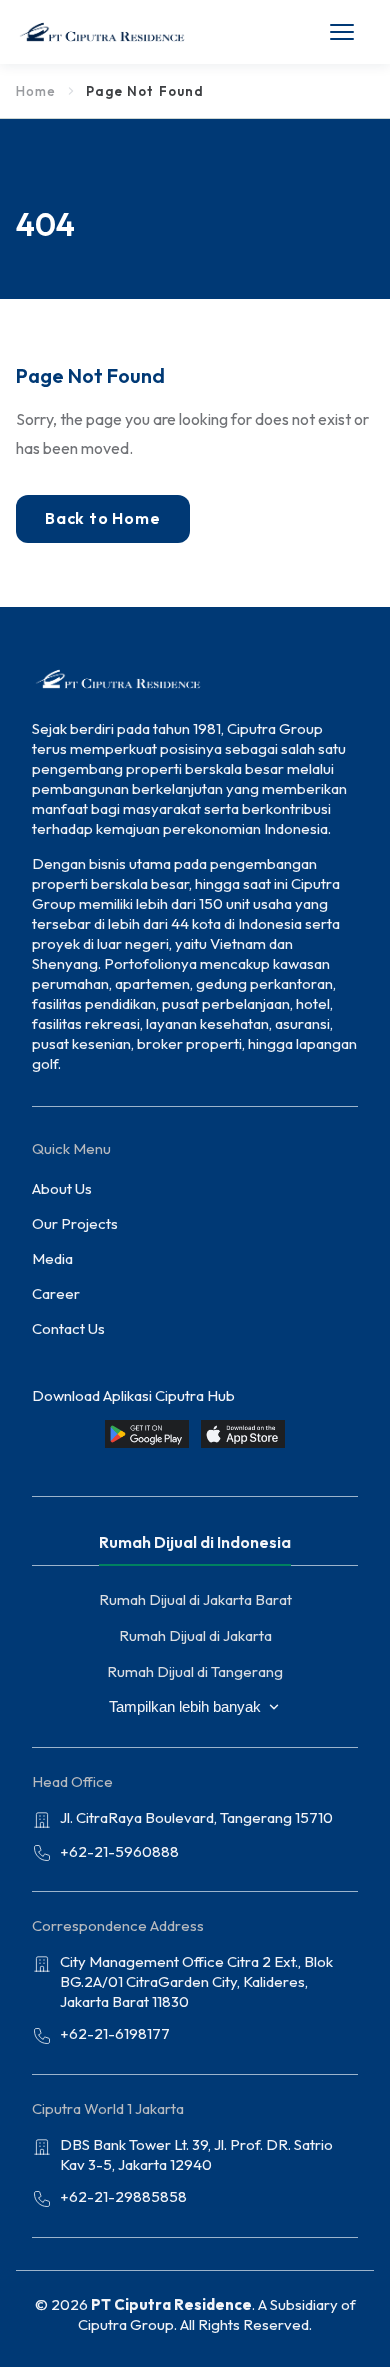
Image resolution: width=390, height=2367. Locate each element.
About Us (62, 1188)
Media (52, 1258)
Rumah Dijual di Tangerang (195, 1671)
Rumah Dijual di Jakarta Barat (195, 1599)
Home (36, 91)
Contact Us (68, 1328)
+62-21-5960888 (119, 1851)
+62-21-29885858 (123, 2196)
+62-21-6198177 (115, 2033)
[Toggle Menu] (352, 32)
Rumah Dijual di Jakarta (195, 1635)
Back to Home (103, 518)
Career (56, 1293)
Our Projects (75, 1223)
